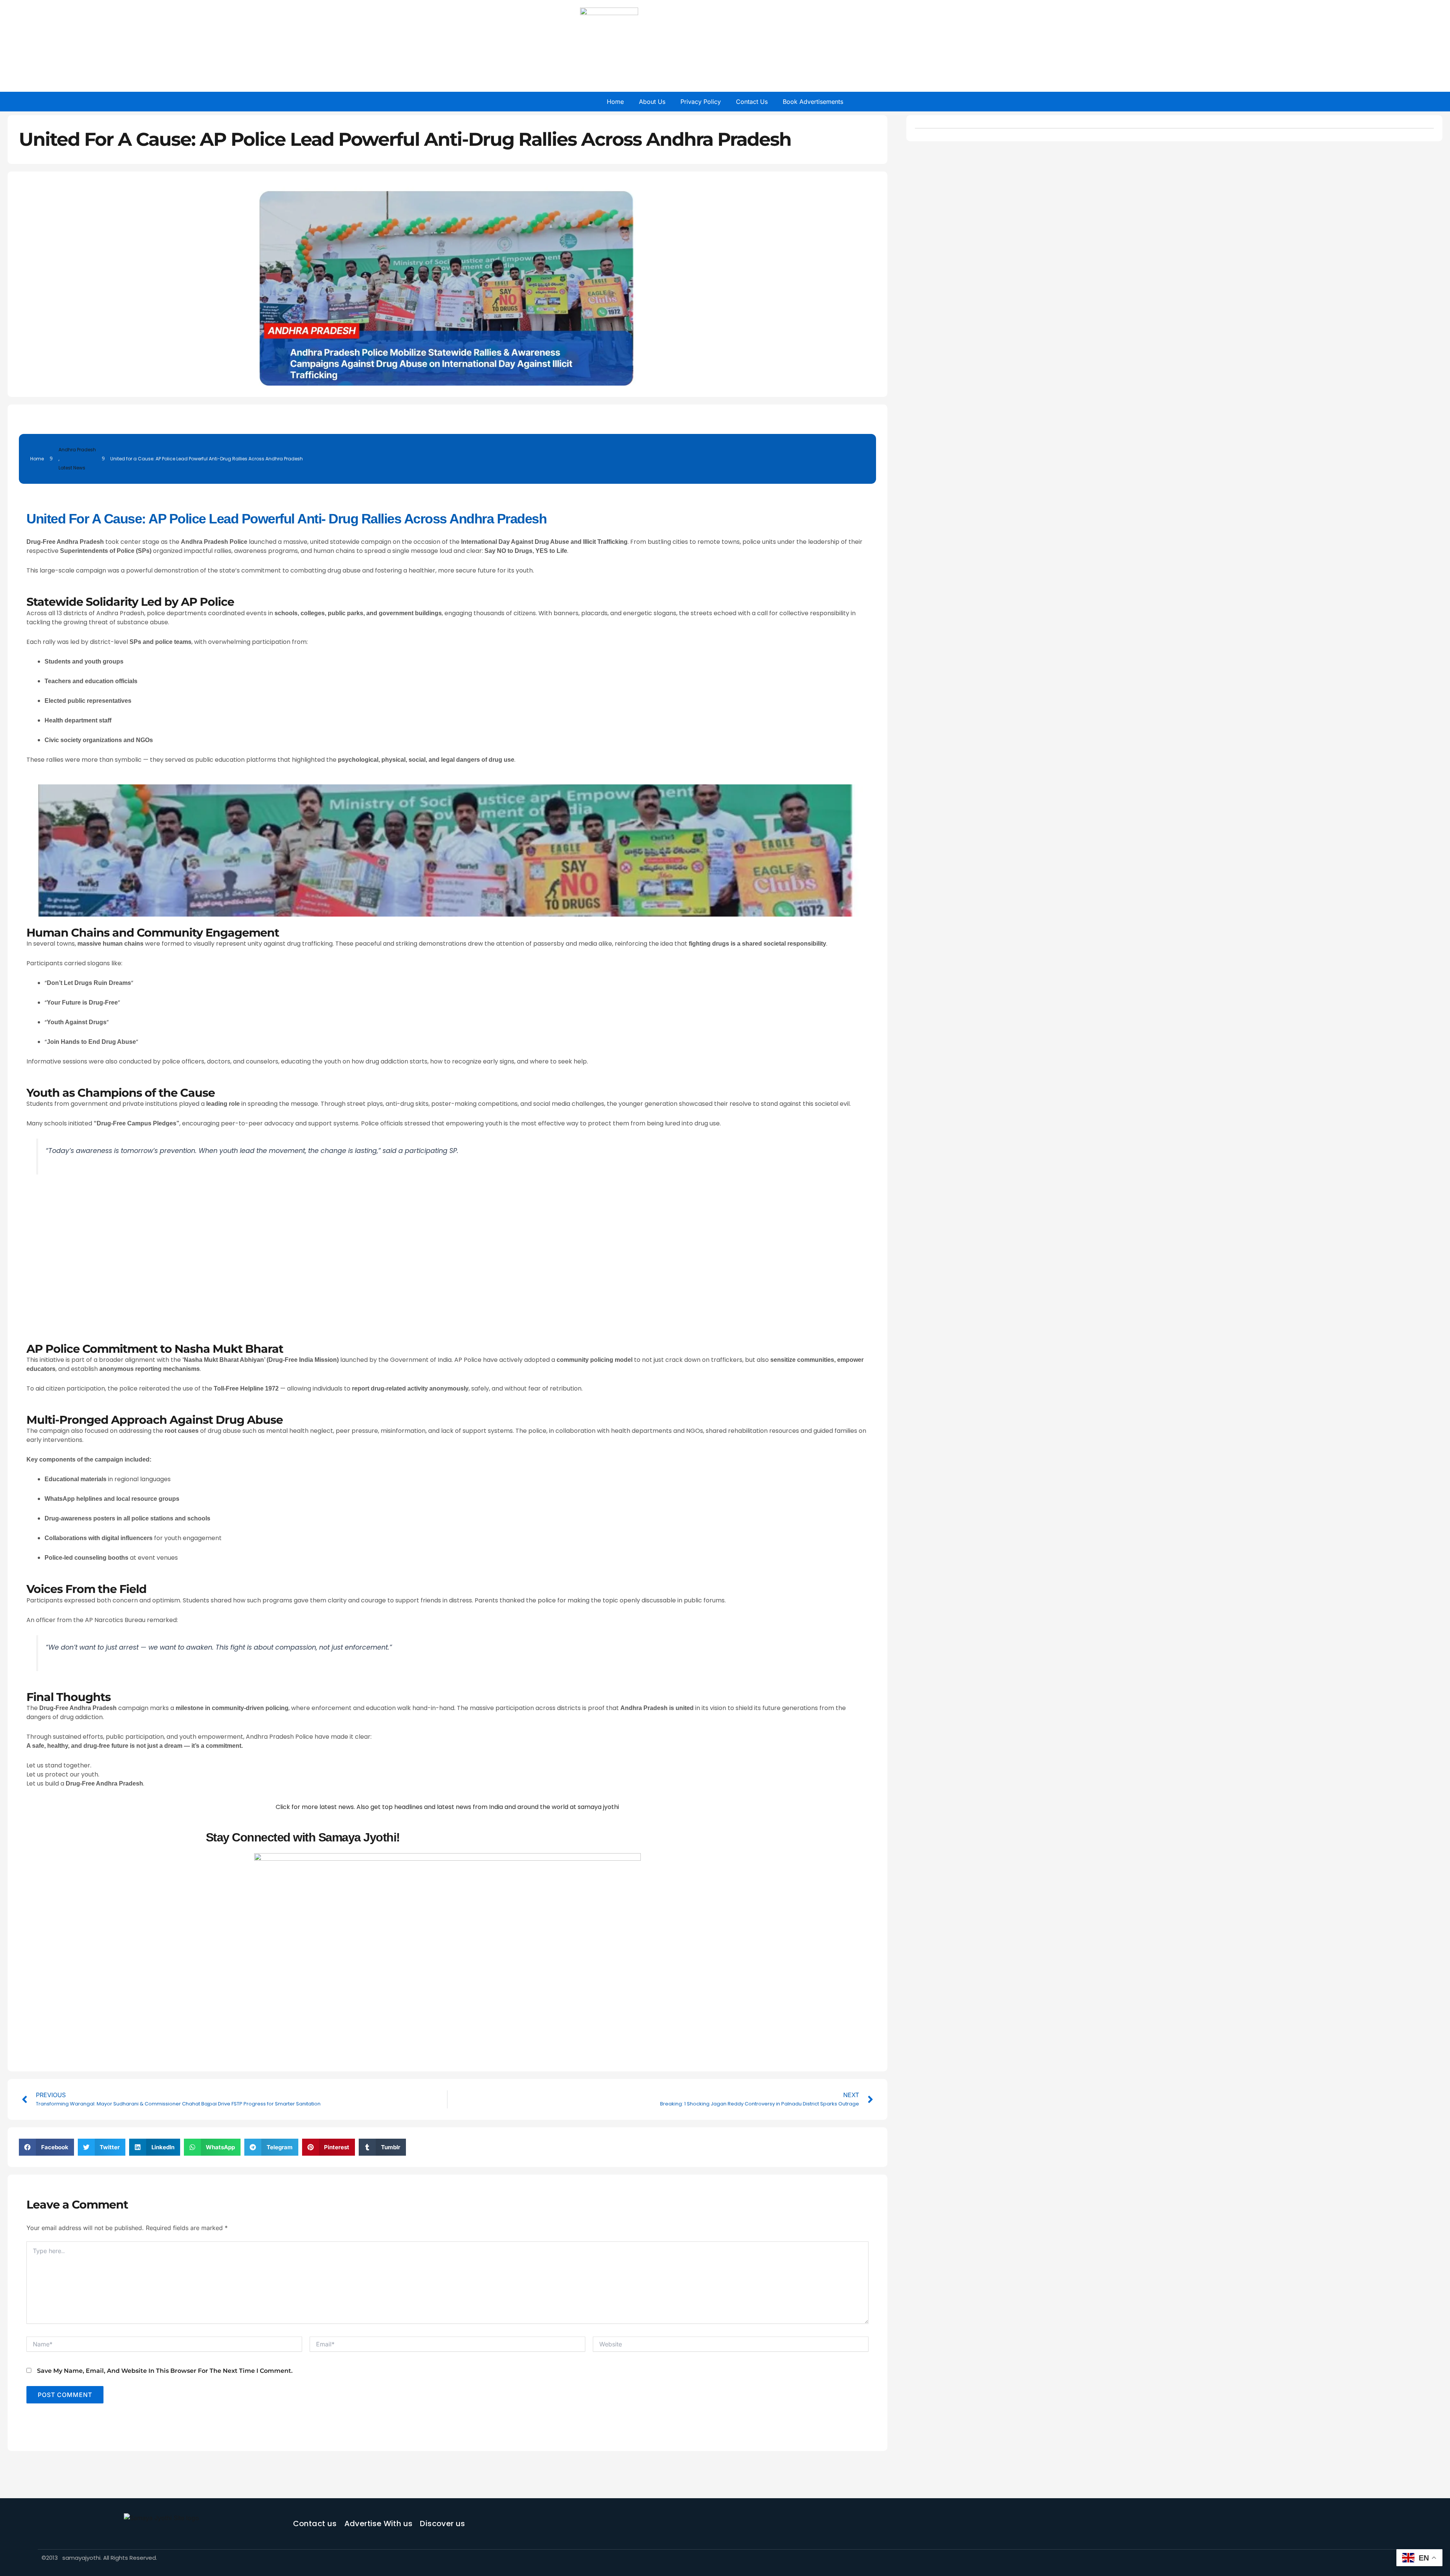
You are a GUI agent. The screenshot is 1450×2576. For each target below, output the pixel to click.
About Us (652, 102)
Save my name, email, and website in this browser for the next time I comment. (165, 2371)
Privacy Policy (701, 102)
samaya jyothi (598, 1807)
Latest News (72, 468)
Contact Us (752, 102)
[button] (46, 2147)
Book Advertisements (813, 102)
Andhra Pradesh (77, 450)
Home (615, 102)
